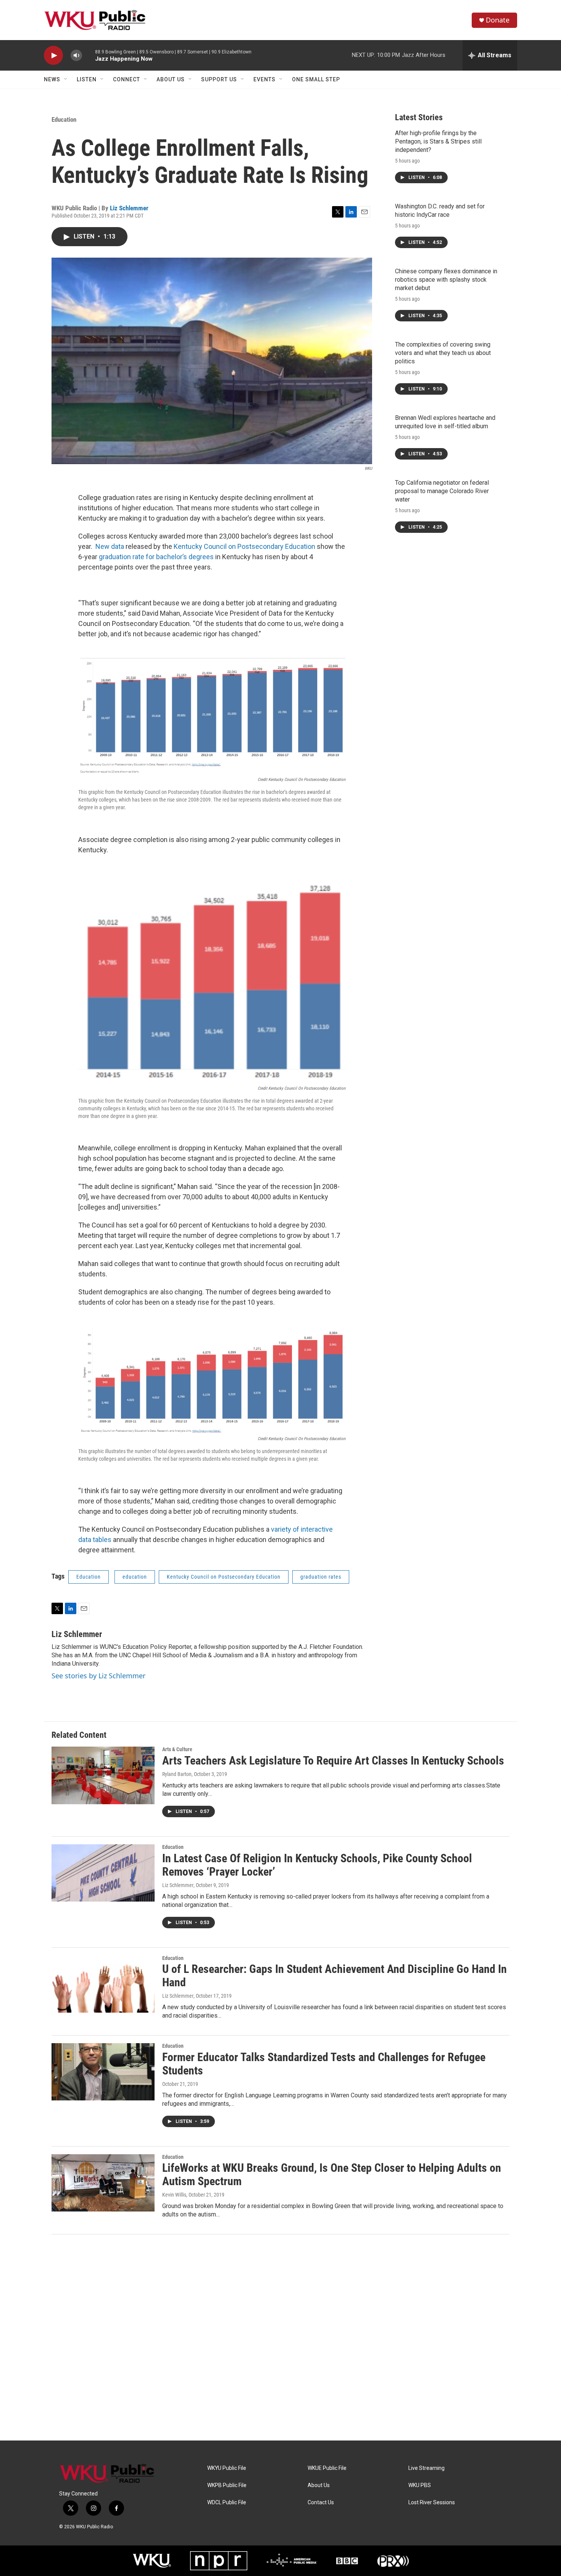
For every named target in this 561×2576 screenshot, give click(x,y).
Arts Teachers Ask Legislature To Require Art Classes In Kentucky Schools (333, 1761)
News (52, 79)
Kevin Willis (174, 2195)
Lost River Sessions (432, 2503)
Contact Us (321, 2503)
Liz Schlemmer (129, 208)
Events (264, 79)
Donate (498, 20)
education (135, 1577)
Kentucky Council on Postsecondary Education (244, 546)
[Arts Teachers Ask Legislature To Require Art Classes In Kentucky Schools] (103, 1775)
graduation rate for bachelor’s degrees (156, 557)
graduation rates (321, 1577)
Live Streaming (426, 2468)
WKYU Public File (227, 2468)
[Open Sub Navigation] (66, 79)
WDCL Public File (227, 2503)
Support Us (219, 79)
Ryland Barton (177, 1774)
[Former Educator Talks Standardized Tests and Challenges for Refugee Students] (103, 2072)
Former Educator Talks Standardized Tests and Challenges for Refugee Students (324, 2064)
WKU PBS (420, 2485)
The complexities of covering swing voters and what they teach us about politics (443, 353)
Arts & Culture (177, 1749)
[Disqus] (280, 2337)
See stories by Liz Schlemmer (98, 1676)
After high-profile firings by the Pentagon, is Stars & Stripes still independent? (438, 141)
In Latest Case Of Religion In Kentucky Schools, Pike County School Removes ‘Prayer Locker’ (317, 1865)
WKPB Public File (227, 2485)
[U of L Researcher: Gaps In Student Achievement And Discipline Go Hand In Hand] (103, 1984)
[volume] (76, 56)
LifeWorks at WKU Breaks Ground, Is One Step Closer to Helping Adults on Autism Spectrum (332, 2174)
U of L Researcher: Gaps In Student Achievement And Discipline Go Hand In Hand (335, 1976)
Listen (87, 79)
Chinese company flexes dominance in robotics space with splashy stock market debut (446, 280)
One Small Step (316, 79)
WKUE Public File (327, 2468)
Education (64, 119)
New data (110, 546)
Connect (127, 79)
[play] (53, 56)
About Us (171, 79)
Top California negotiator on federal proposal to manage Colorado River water (442, 491)
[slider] (89, 55)
